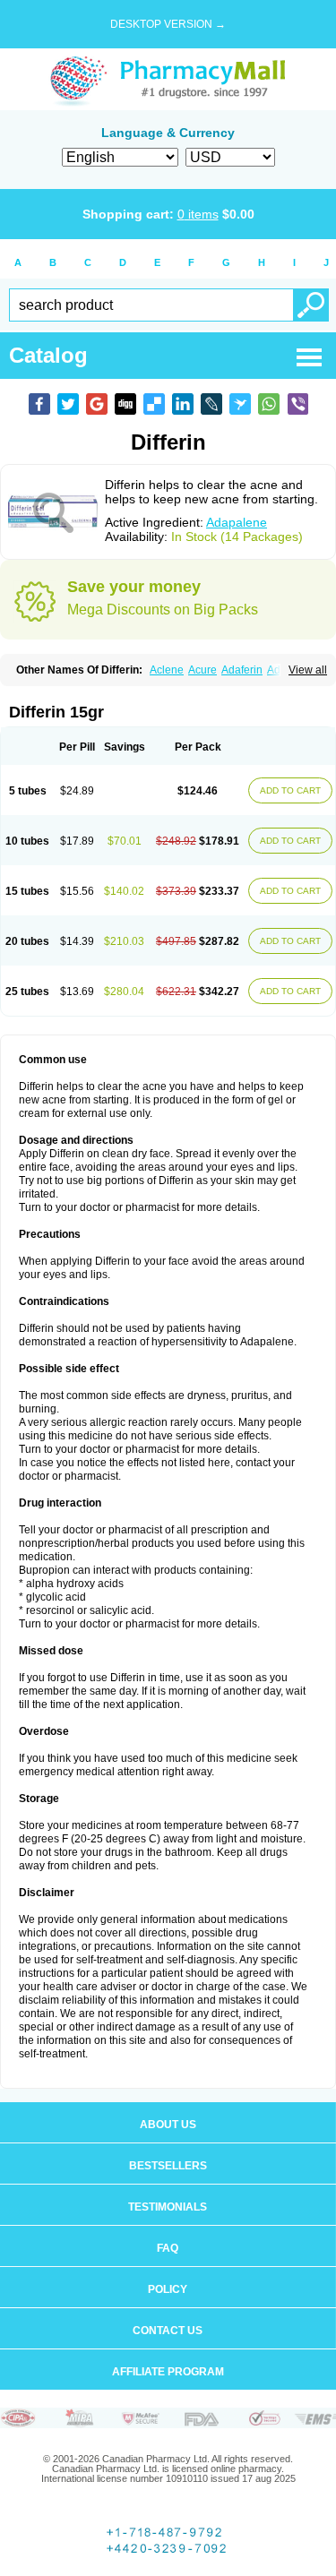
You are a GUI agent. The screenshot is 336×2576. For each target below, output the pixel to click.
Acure (202, 670)
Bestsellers (168, 2166)
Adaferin (242, 670)
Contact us (168, 2331)
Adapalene (237, 522)
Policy (168, 2289)
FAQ (168, 2248)
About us (168, 2125)
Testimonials (168, 2207)
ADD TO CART (290, 790)
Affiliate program (168, 2372)
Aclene (167, 670)
